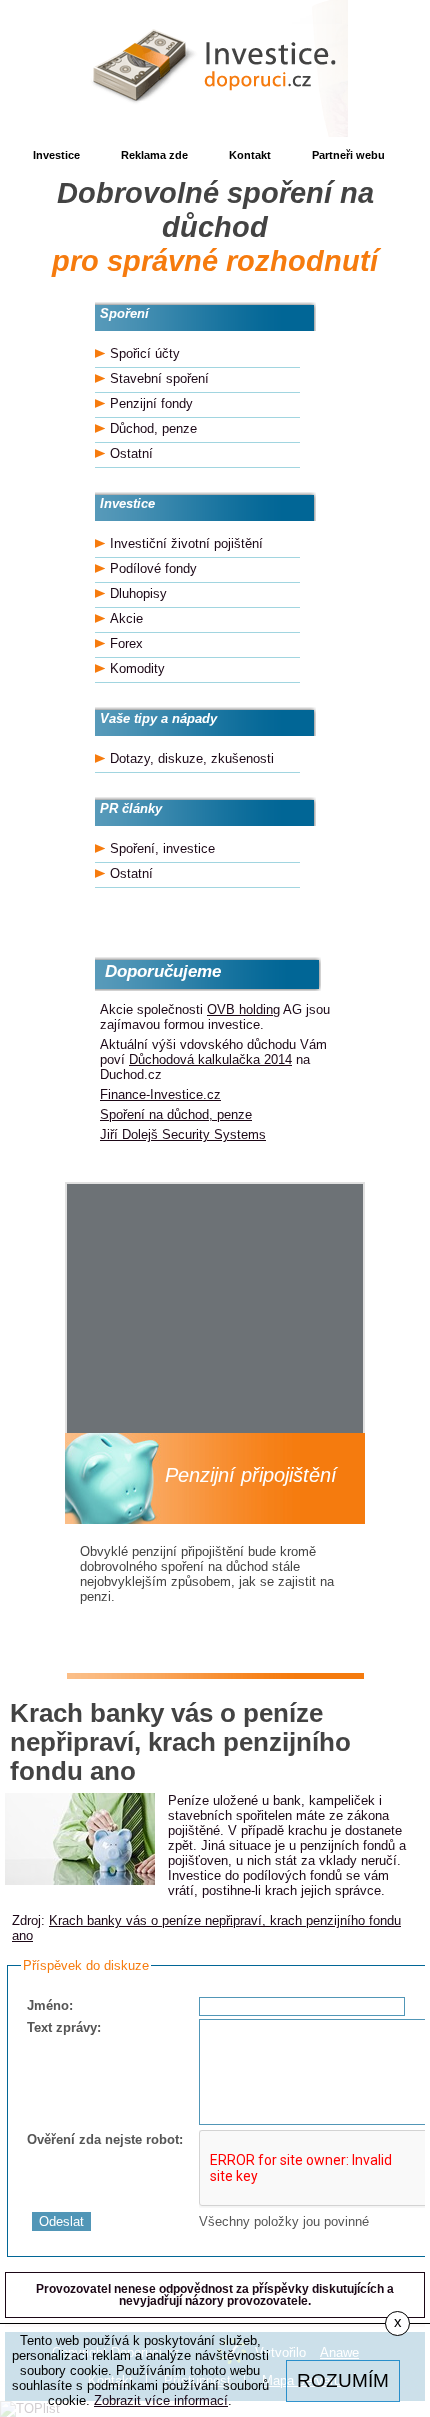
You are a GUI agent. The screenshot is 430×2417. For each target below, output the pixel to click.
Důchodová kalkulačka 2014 (210, 1059)
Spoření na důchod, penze (176, 1114)
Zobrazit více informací (161, 2400)
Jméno (48, 2005)
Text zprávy (62, 2027)
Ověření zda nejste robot (103, 2139)
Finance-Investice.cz (160, 1094)
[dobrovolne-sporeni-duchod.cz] (215, 68)
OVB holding (243, 1009)
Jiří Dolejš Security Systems (183, 1134)
